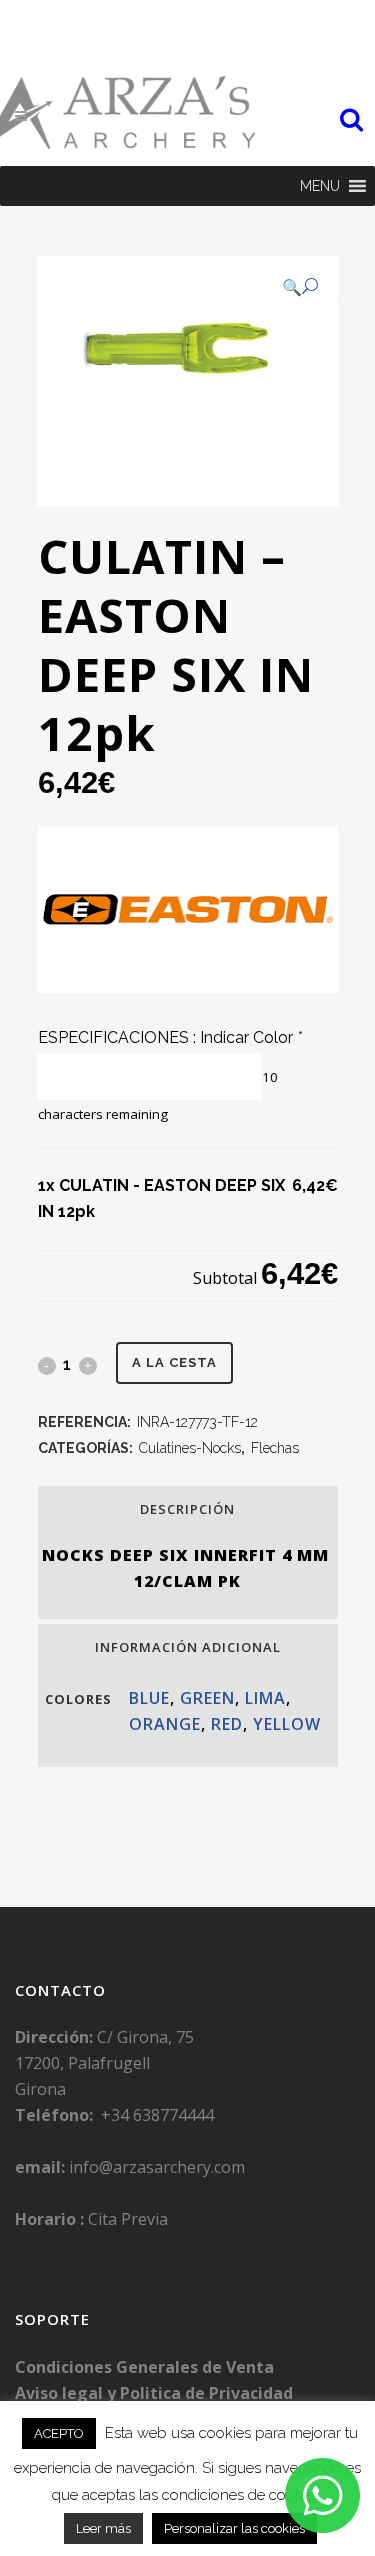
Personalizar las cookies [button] (234, 2528)
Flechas (275, 1448)
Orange (165, 1724)
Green (207, 1698)
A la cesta (174, 1362)
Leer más (103, 2528)
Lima (265, 1698)
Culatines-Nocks (190, 1448)
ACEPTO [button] (59, 2433)
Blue (149, 1698)
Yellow (287, 1724)
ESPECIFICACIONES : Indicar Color (170, 1037)
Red (227, 1724)
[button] (320, 186)
